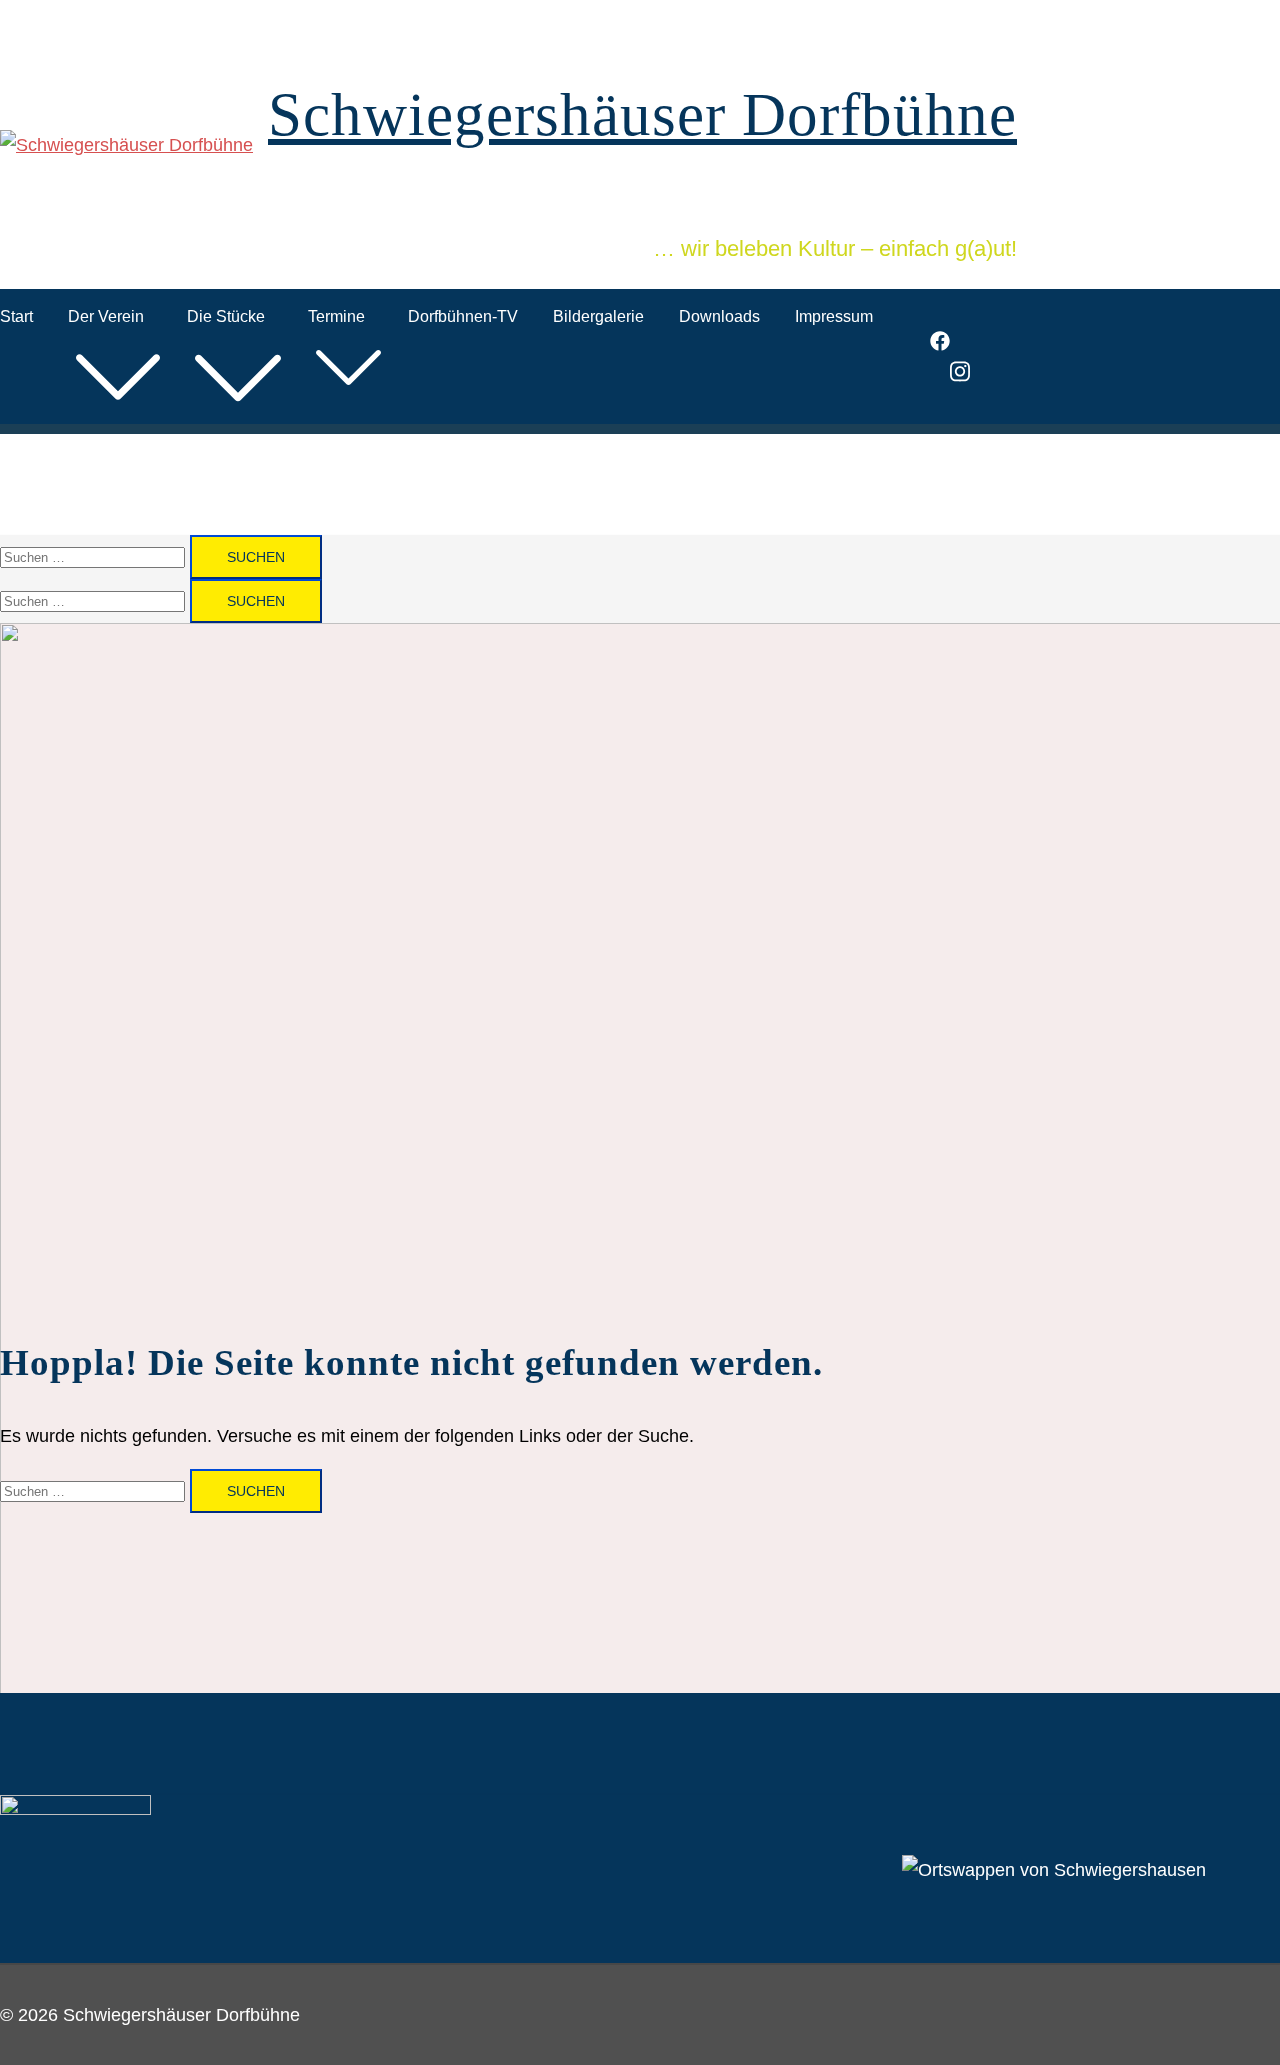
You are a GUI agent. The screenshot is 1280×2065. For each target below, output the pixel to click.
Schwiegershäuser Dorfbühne (642, 114)
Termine (336, 316)
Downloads (719, 316)
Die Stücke (226, 316)
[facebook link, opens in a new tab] (940, 345)
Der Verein (106, 316)
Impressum (834, 316)
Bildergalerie (598, 316)
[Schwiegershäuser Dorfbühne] (126, 145)
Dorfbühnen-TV (463, 316)
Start (16, 316)
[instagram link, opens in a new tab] (960, 377)
